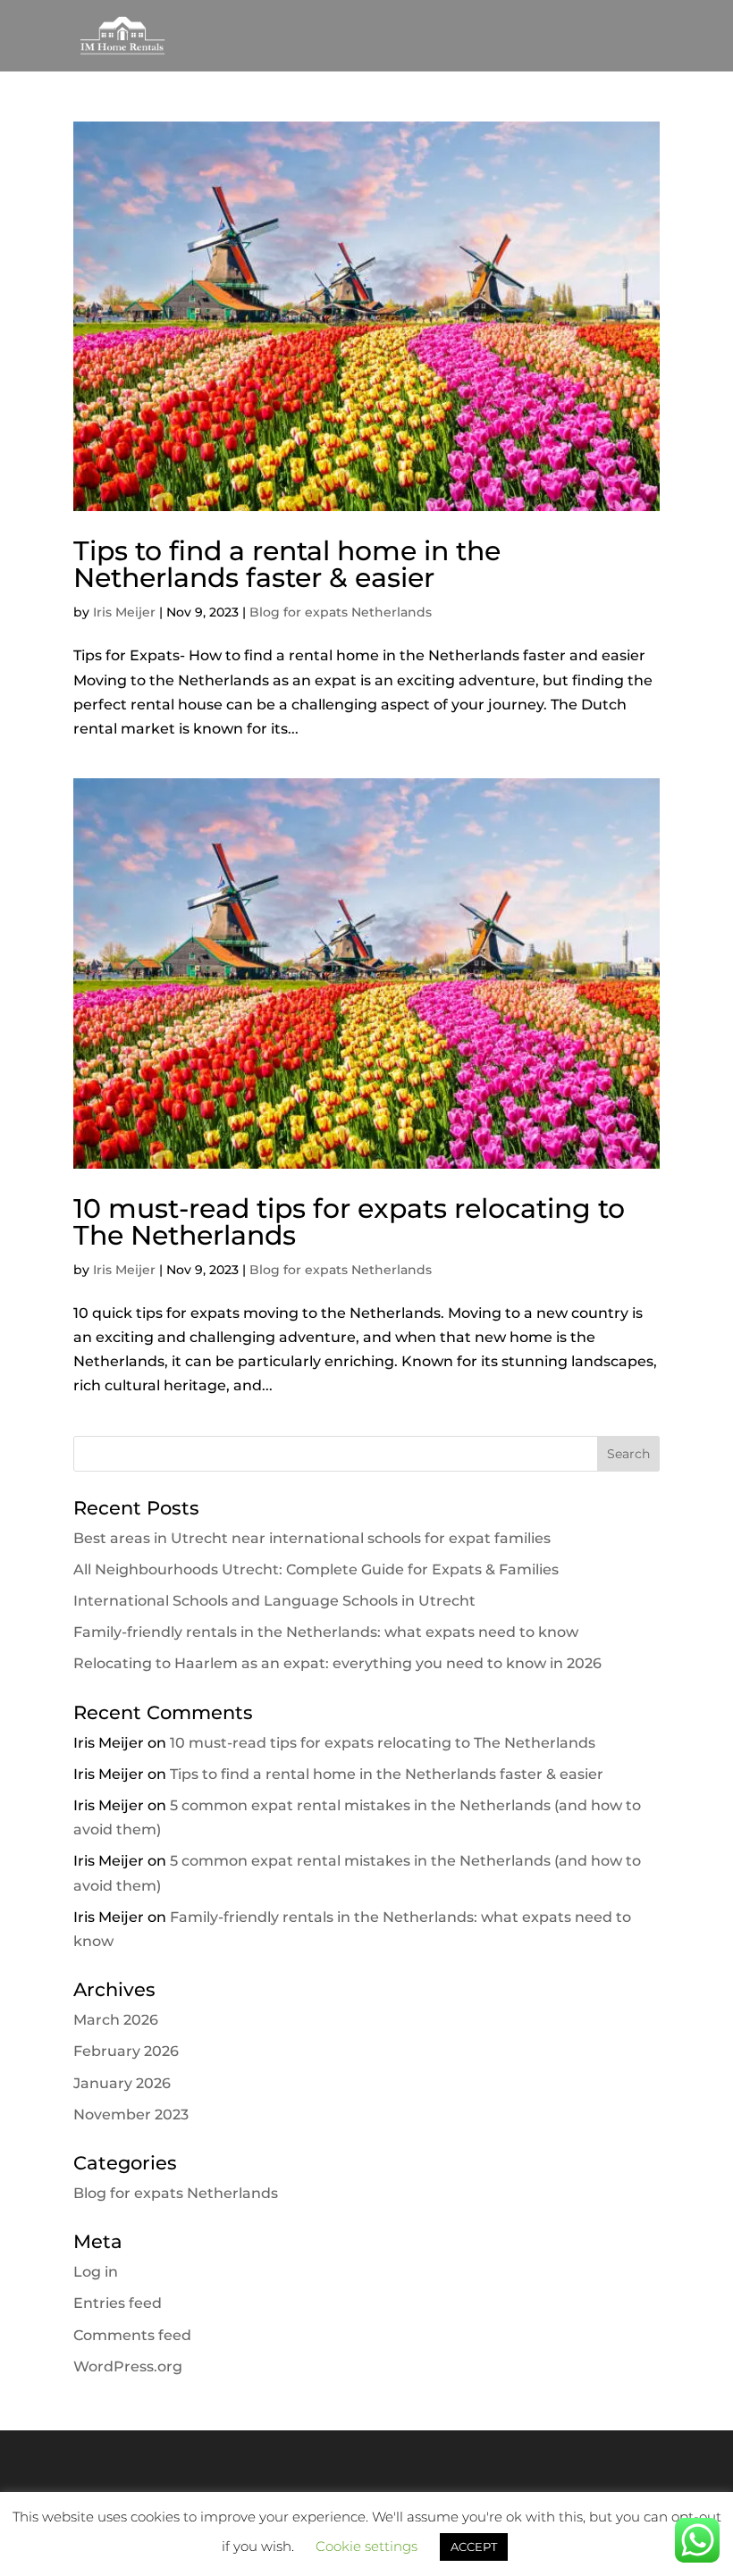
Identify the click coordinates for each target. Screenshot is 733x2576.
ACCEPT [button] (474, 2547)
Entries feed (118, 2303)
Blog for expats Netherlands (341, 612)
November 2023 (131, 2115)
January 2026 (122, 2083)
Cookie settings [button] (366, 2546)
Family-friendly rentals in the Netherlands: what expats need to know (326, 1632)
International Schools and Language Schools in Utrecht (274, 1601)
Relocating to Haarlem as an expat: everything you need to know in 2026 (337, 1663)
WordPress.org (128, 2366)
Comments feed (132, 2335)
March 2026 (116, 2020)
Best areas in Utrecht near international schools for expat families (312, 1538)
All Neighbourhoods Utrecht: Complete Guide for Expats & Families (316, 1569)
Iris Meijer (124, 612)
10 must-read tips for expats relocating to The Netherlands (349, 1222)
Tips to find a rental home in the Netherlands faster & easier (287, 564)
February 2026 (126, 2051)
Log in (96, 2272)
